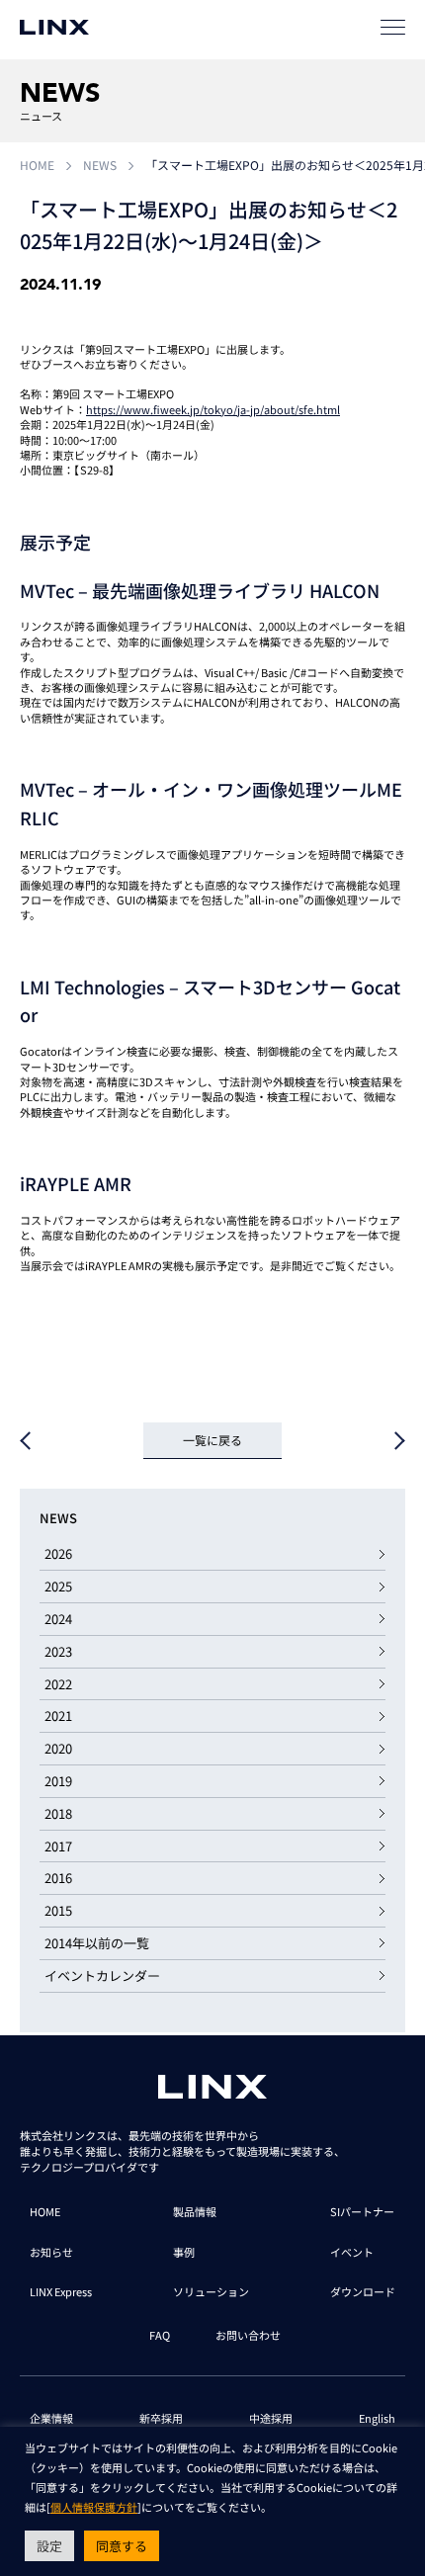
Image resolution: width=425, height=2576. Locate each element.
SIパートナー (362, 2211)
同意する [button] (122, 2546)
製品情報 (195, 2211)
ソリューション (211, 2291)
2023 (58, 1651)
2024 (58, 1619)
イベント (352, 2252)
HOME (37, 165)
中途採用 (271, 2418)
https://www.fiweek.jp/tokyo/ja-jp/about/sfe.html (213, 409)
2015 (58, 1910)
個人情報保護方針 (94, 2507)
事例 (184, 2252)
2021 (58, 1716)
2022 (58, 1684)
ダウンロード (363, 2291)
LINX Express (61, 2291)
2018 (58, 1813)
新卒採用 (161, 2418)
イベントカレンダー (102, 1975)
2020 (58, 1748)
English (377, 2418)
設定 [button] (49, 2546)
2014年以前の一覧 (97, 1943)
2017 (58, 1846)
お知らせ (51, 2252)
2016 (58, 1878)
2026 (58, 1553)
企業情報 (51, 2418)
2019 (58, 1781)
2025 (58, 1586)
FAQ (160, 2335)
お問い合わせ (248, 2335)
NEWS (100, 165)
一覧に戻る (212, 1440)
